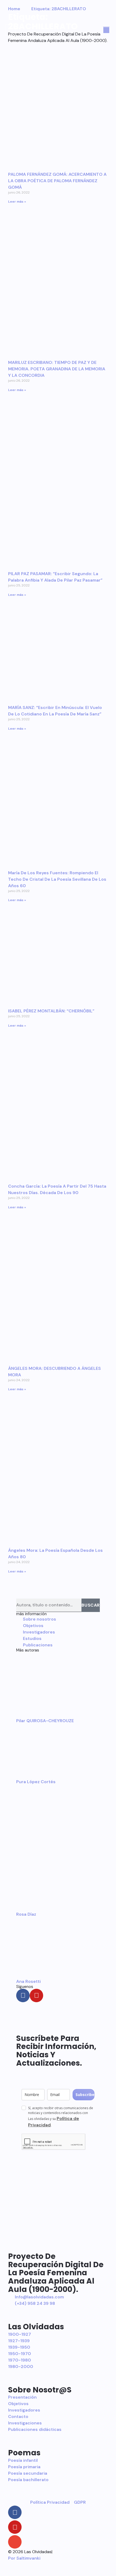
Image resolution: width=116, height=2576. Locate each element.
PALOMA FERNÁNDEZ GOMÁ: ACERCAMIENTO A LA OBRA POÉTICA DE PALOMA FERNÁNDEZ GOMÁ (57, 181)
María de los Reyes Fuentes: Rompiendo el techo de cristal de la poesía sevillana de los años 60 (57, 879)
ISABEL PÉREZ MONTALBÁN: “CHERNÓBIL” (51, 1011)
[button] (11, 30)
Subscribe (85, 2095)
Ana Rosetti (28, 1981)
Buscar (91, 1605)
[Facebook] (23, 1995)
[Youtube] (36, 1995)
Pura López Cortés (36, 1782)
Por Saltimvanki (24, 2558)
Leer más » (17, 202)
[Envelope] (15, 2542)
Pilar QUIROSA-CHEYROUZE (45, 1721)
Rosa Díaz (26, 1914)
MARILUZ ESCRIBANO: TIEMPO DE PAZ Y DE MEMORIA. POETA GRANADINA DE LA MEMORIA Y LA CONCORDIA (57, 369)
